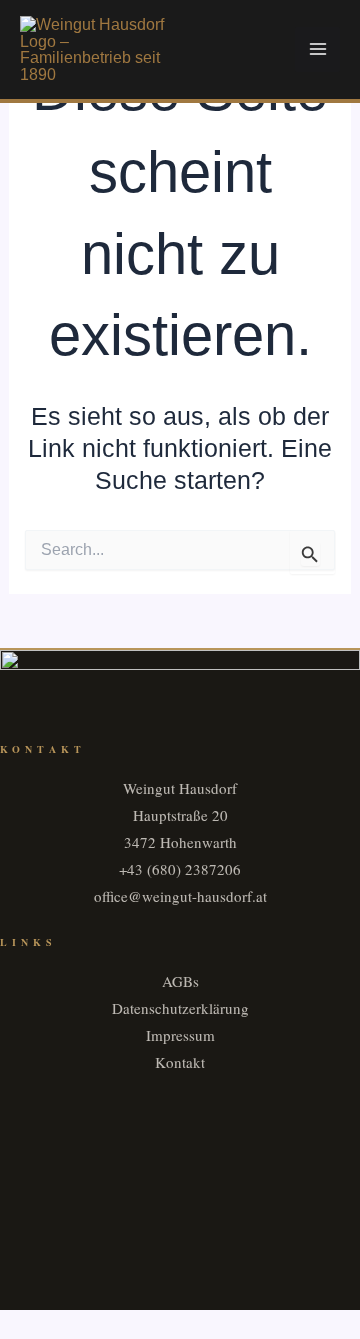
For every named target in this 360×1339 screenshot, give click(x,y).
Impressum (180, 1035)
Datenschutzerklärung (180, 1008)
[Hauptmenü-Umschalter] (317, 49)
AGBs (180, 981)
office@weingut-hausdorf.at (180, 896)
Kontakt (180, 1062)
